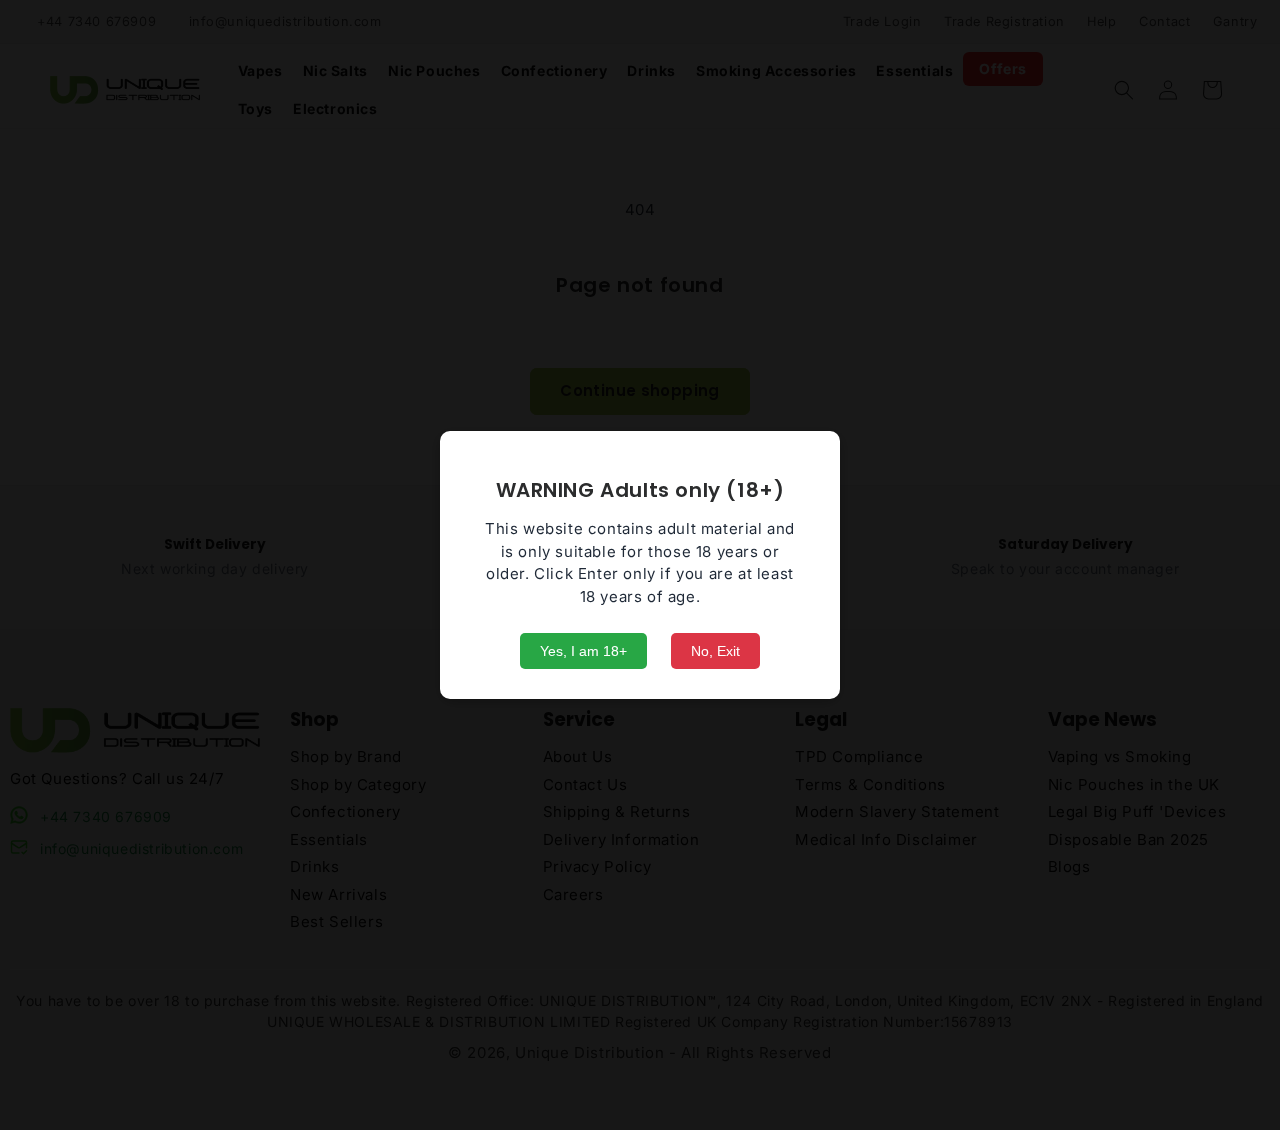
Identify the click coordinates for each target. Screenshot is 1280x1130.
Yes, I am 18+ (583, 651)
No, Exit (715, 651)
